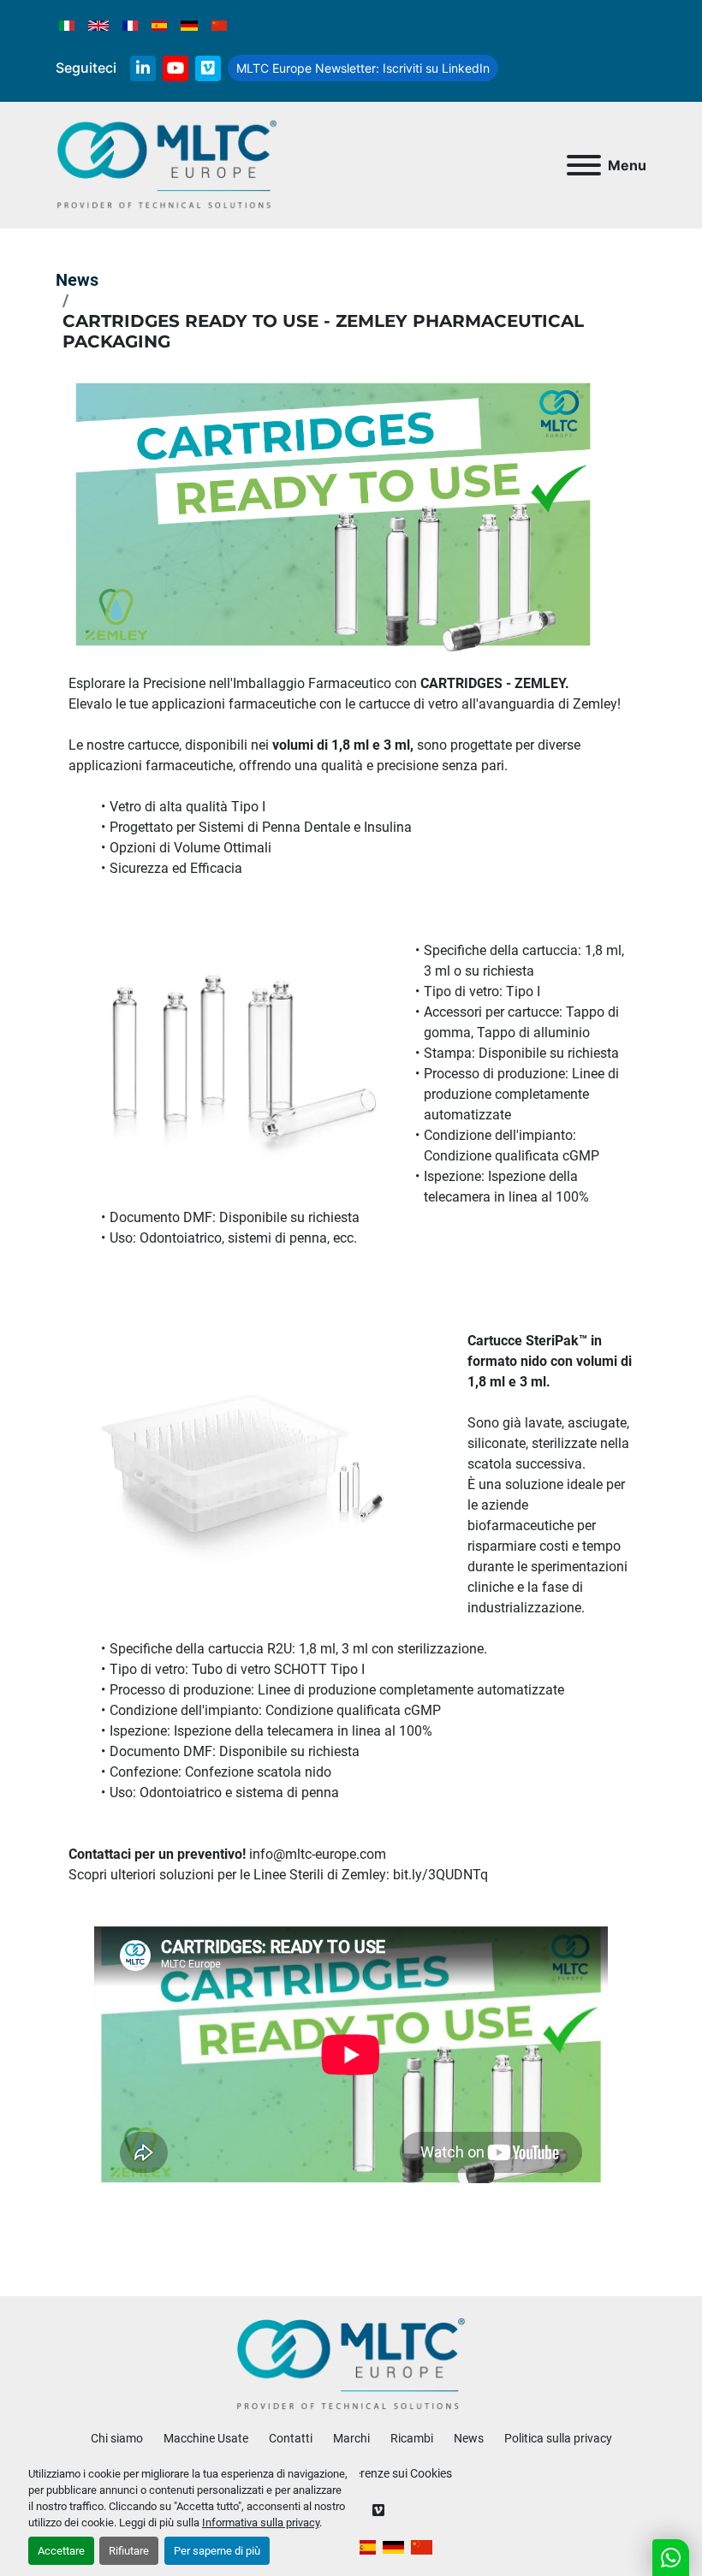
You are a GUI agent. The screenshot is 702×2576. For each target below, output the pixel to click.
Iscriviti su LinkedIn (363, 68)
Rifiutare (129, 2551)
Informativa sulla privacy (261, 2523)
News (77, 280)
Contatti (291, 2438)
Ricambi (412, 2438)
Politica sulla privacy (558, 2438)
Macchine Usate (206, 2438)
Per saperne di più (217, 2551)
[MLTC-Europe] (351, 2364)
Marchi (351, 2438)
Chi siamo (117, 2438)
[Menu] (584, 165)
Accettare (61, 2551)
